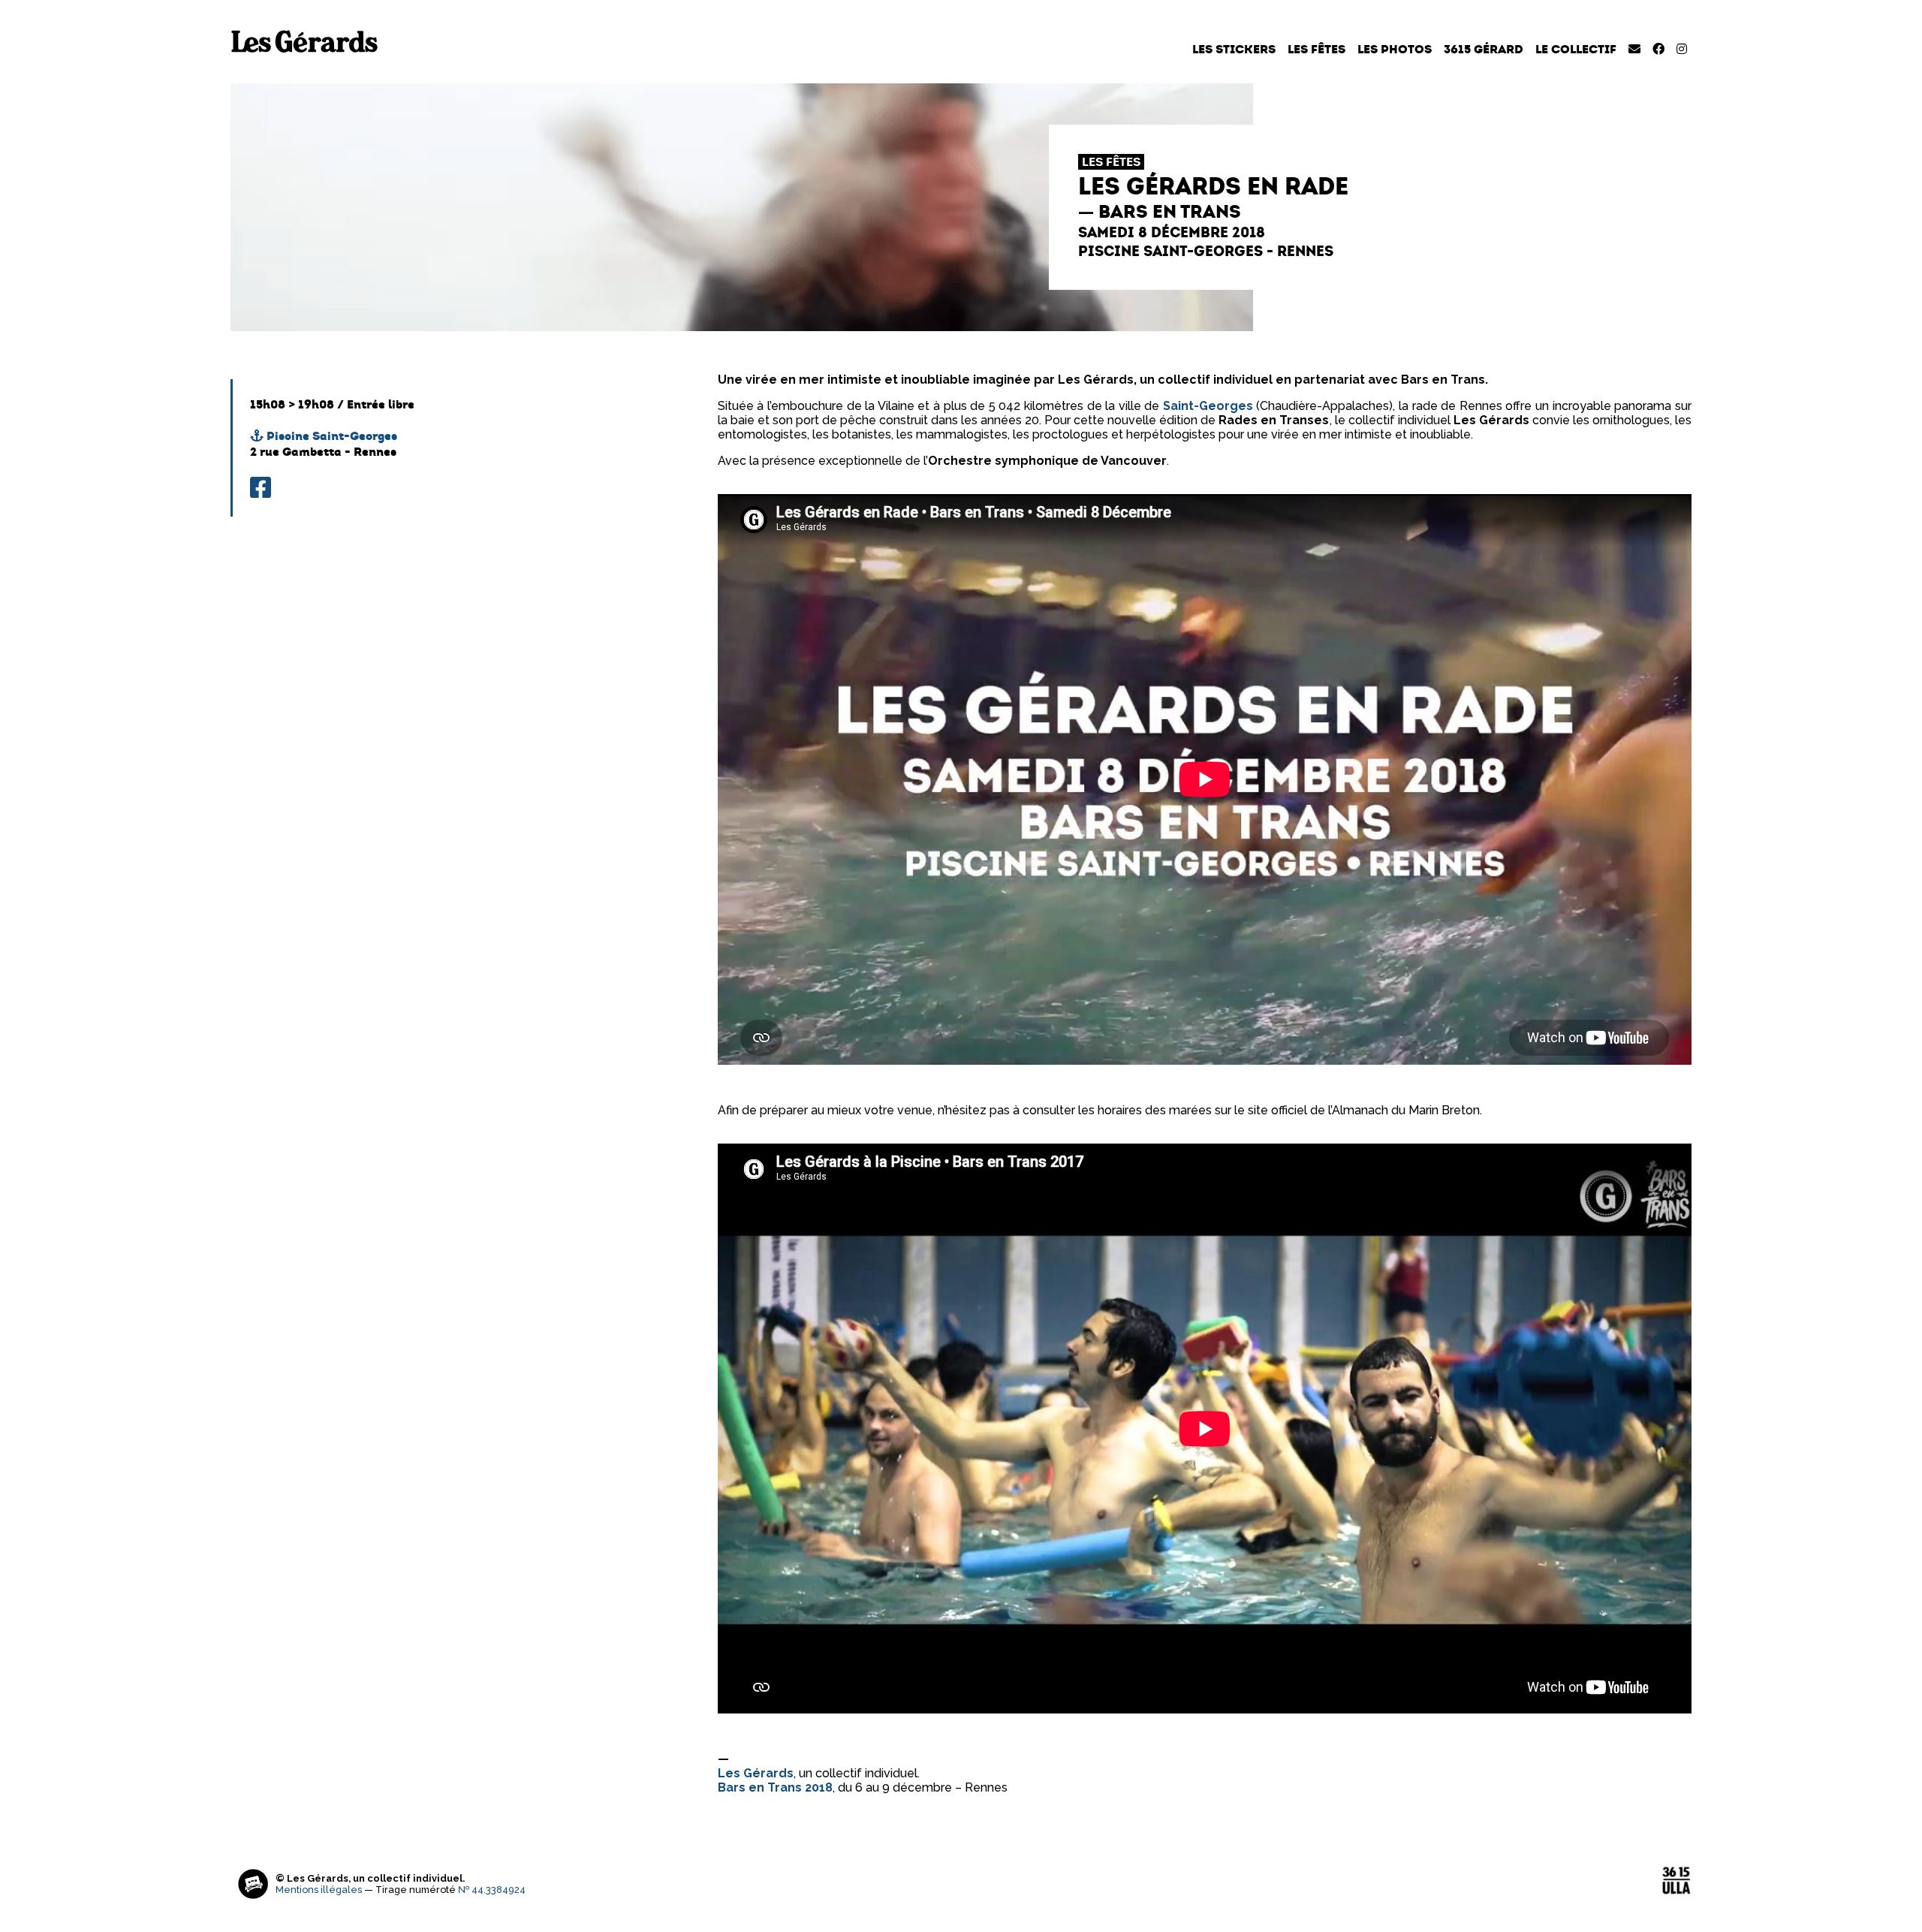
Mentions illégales (319, 1890)
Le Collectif (1576, 49)
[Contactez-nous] (1634, 49)
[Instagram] (1682, 49)
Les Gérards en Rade (1213, 186)
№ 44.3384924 (492, 1890)
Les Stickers (1234, 49)
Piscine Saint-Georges (330, 436)
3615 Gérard (1484, 49)
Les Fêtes (1316, 49)
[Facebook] (1658, 49)
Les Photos (1395, 49)
